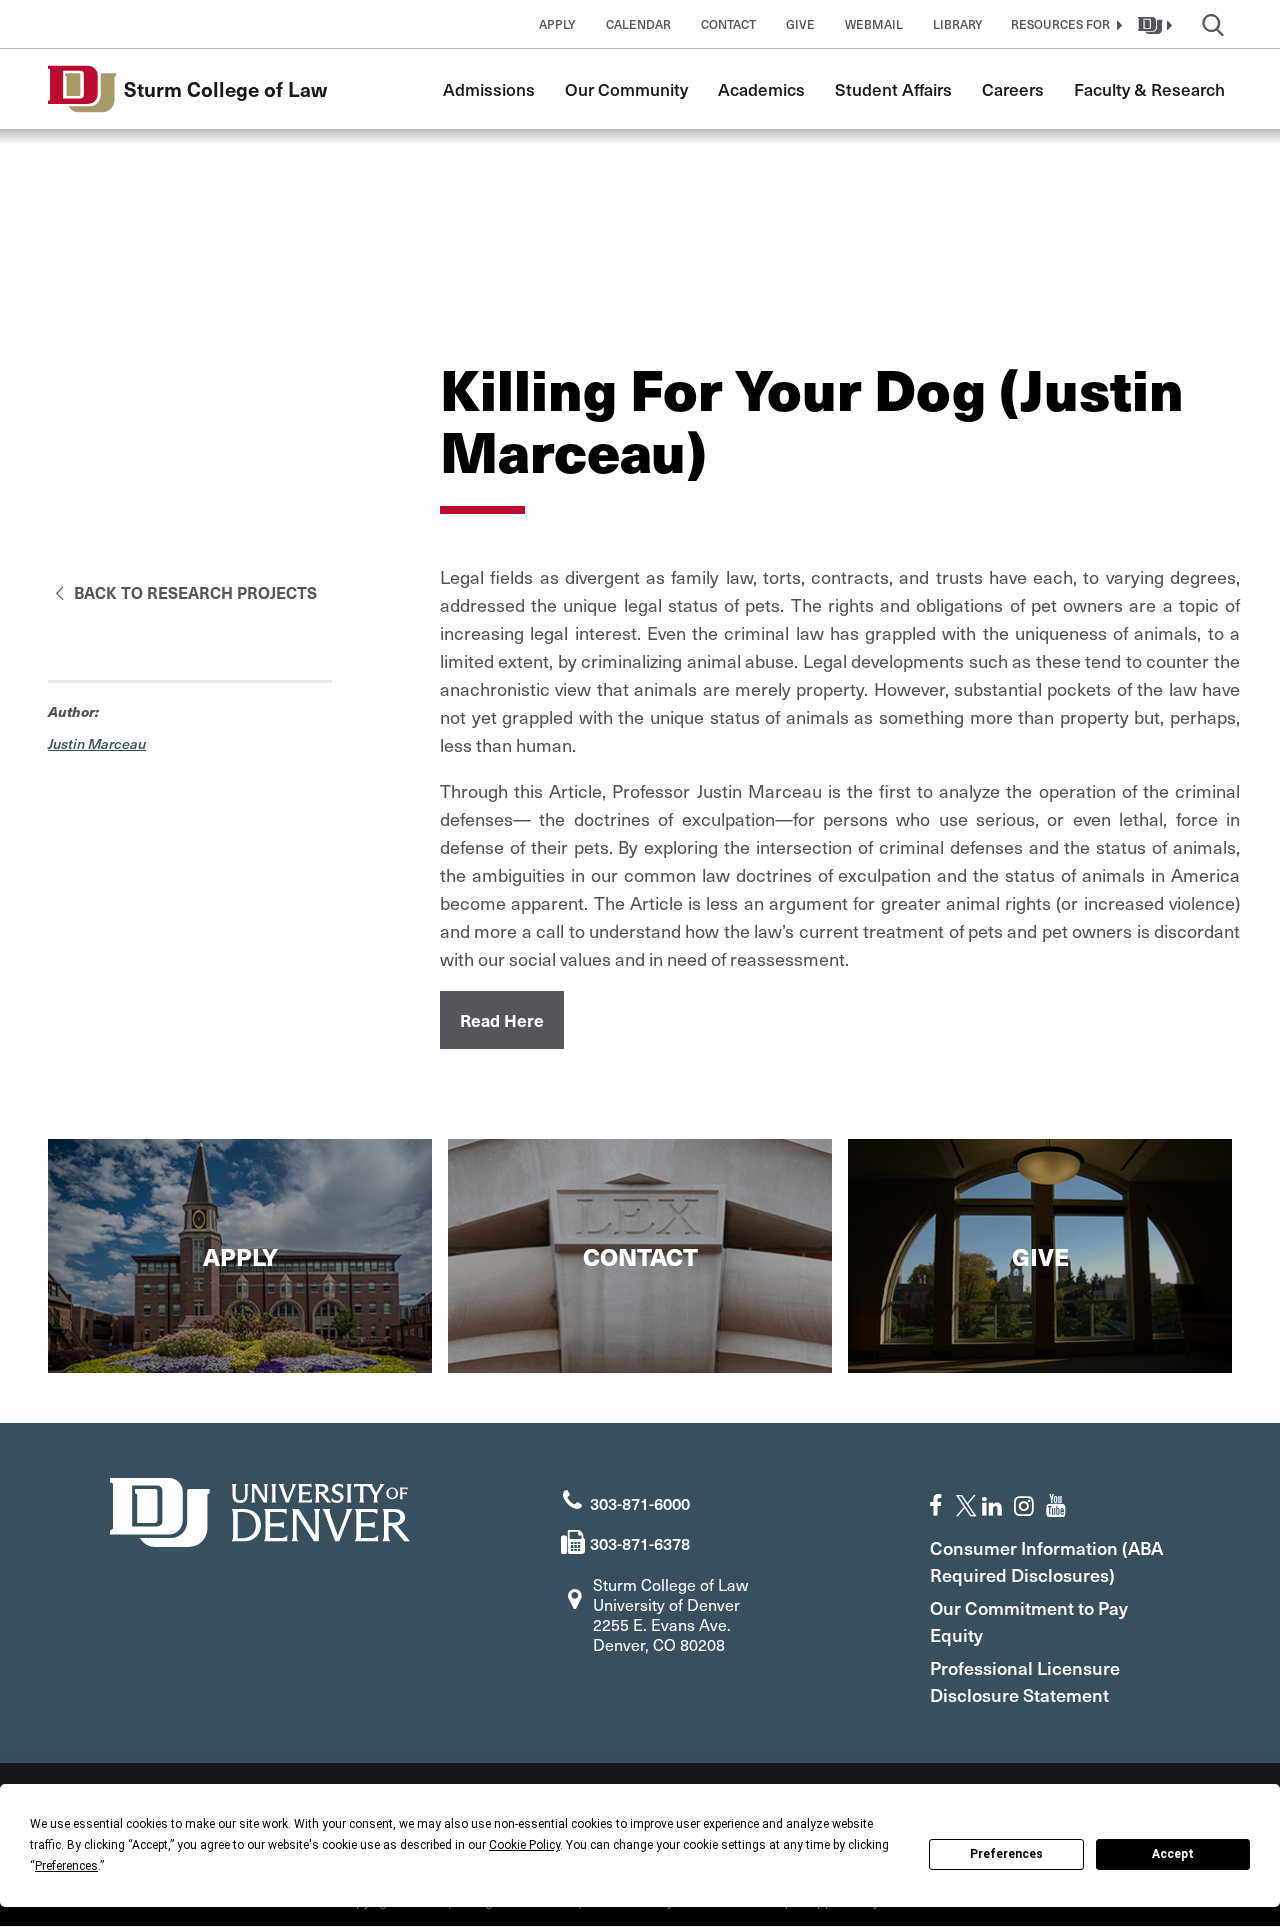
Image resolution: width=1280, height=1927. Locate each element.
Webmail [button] (874, 24)
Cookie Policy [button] (524, 1845)
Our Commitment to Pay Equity (1029, 1621)
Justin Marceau (97, 743)
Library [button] (958, 24)
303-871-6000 (640, 1503)
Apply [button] (557, 24)
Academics (761, 89)
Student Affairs (893, 89)
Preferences (1006, 1854)
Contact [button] (728, 24)
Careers (1013, 89)
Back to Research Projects (193, 592)
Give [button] (800, 24)
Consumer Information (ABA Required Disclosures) (1046, 1561)
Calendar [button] (638, 24)
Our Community (626, 89)
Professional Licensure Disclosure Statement (1025, 1681)
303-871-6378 (640, 1543)
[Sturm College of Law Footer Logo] (260, 1509)
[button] (1064, 24)
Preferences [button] (66, 1866)
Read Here (502, 1020)
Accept (1173, 1854)
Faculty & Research (1149, 89)
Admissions (489, 89)
